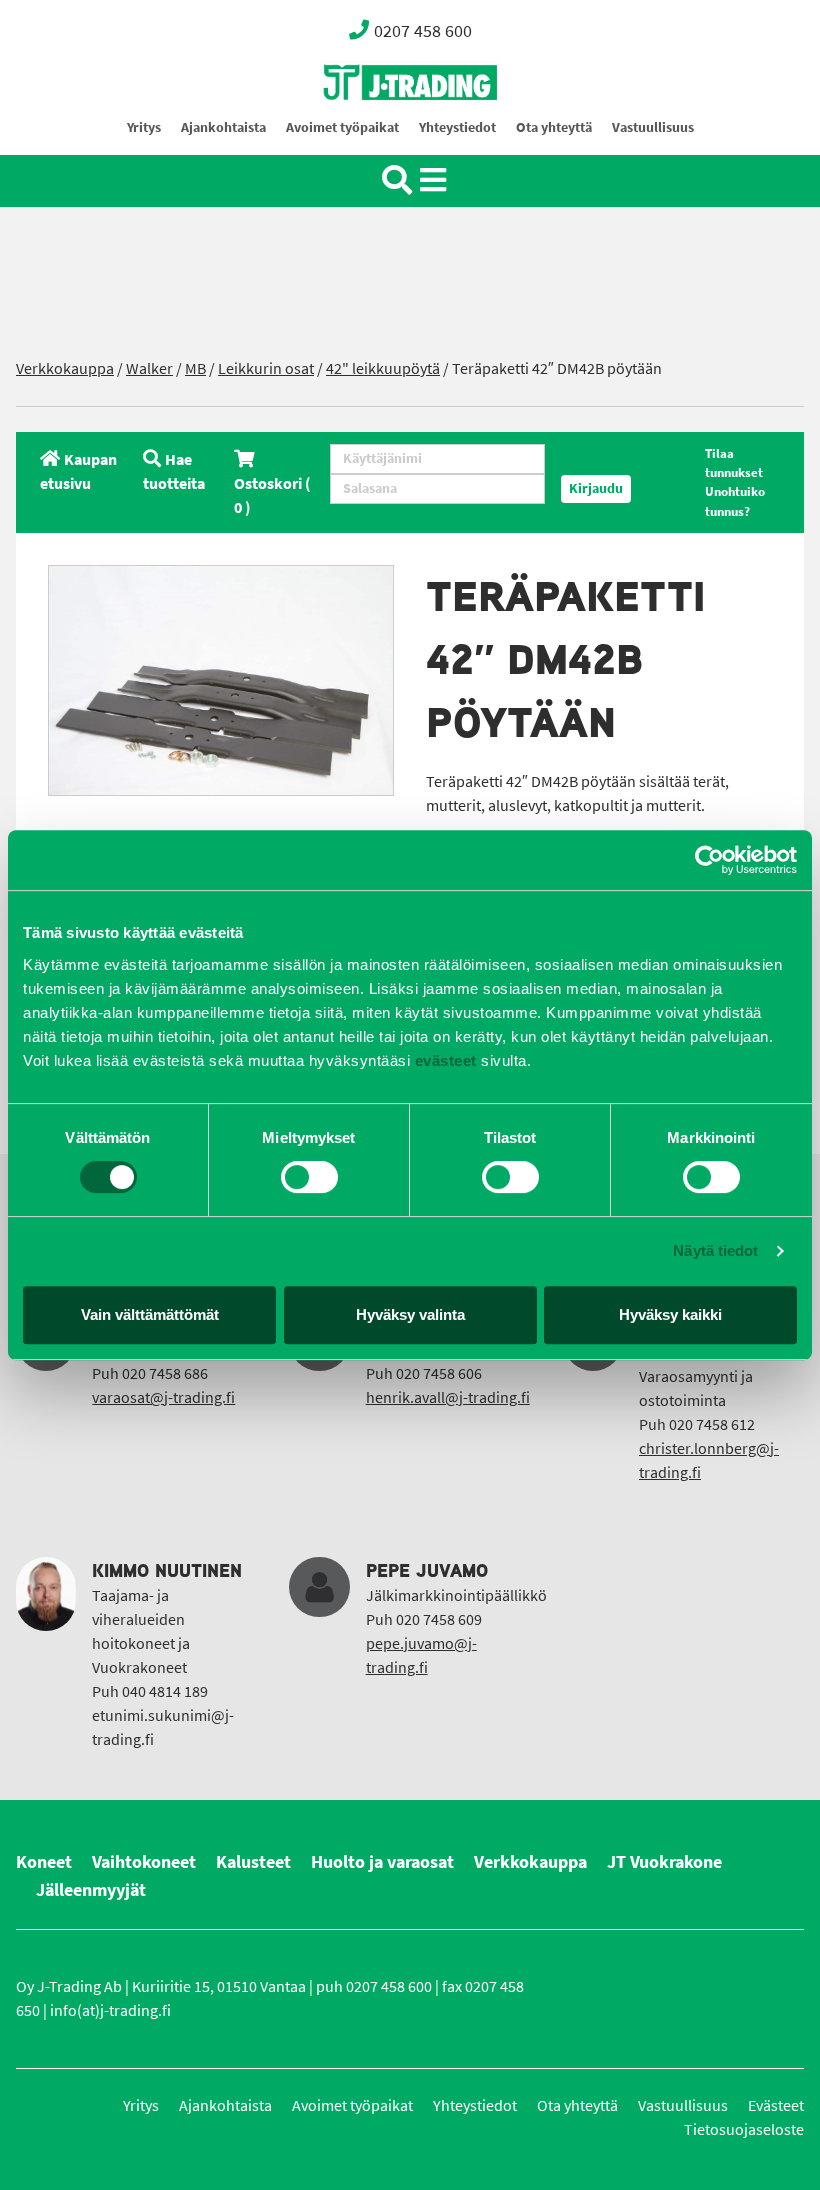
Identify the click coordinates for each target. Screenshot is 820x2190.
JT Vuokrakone (664, 1862)
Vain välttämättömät (150, 1314)
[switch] (309, 1177)
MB (195, 368)
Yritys (144, 127)
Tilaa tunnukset (734, 463)
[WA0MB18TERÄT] (221, 680)
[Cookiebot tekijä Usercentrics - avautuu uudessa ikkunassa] (709, 860)
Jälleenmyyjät (91, 1890)
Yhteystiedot (457, 127)
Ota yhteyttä (554, 127)
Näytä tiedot (715, 1250)
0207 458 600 (423, 31)
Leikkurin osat (266, 368)
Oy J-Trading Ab (373, 126)
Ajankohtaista (223, 127)
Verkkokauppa (65, 368)
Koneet (44, 1862)
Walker (149, 368)
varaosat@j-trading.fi (163, 1397)
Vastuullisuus (653, 127)
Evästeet (776, 2105)
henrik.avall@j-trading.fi (448, 1397)
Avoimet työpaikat (342, 127)
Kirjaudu (596, 488)
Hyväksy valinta (410, 1314)
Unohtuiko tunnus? (735, 501)
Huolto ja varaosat (382, 1862)
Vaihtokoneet (144, 1862)
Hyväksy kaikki (670, 1314)
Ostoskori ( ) (272, 495)
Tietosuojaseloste (744, 2129)
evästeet (443, 1060)
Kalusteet (253, 1862)
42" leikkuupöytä (383, 368)
